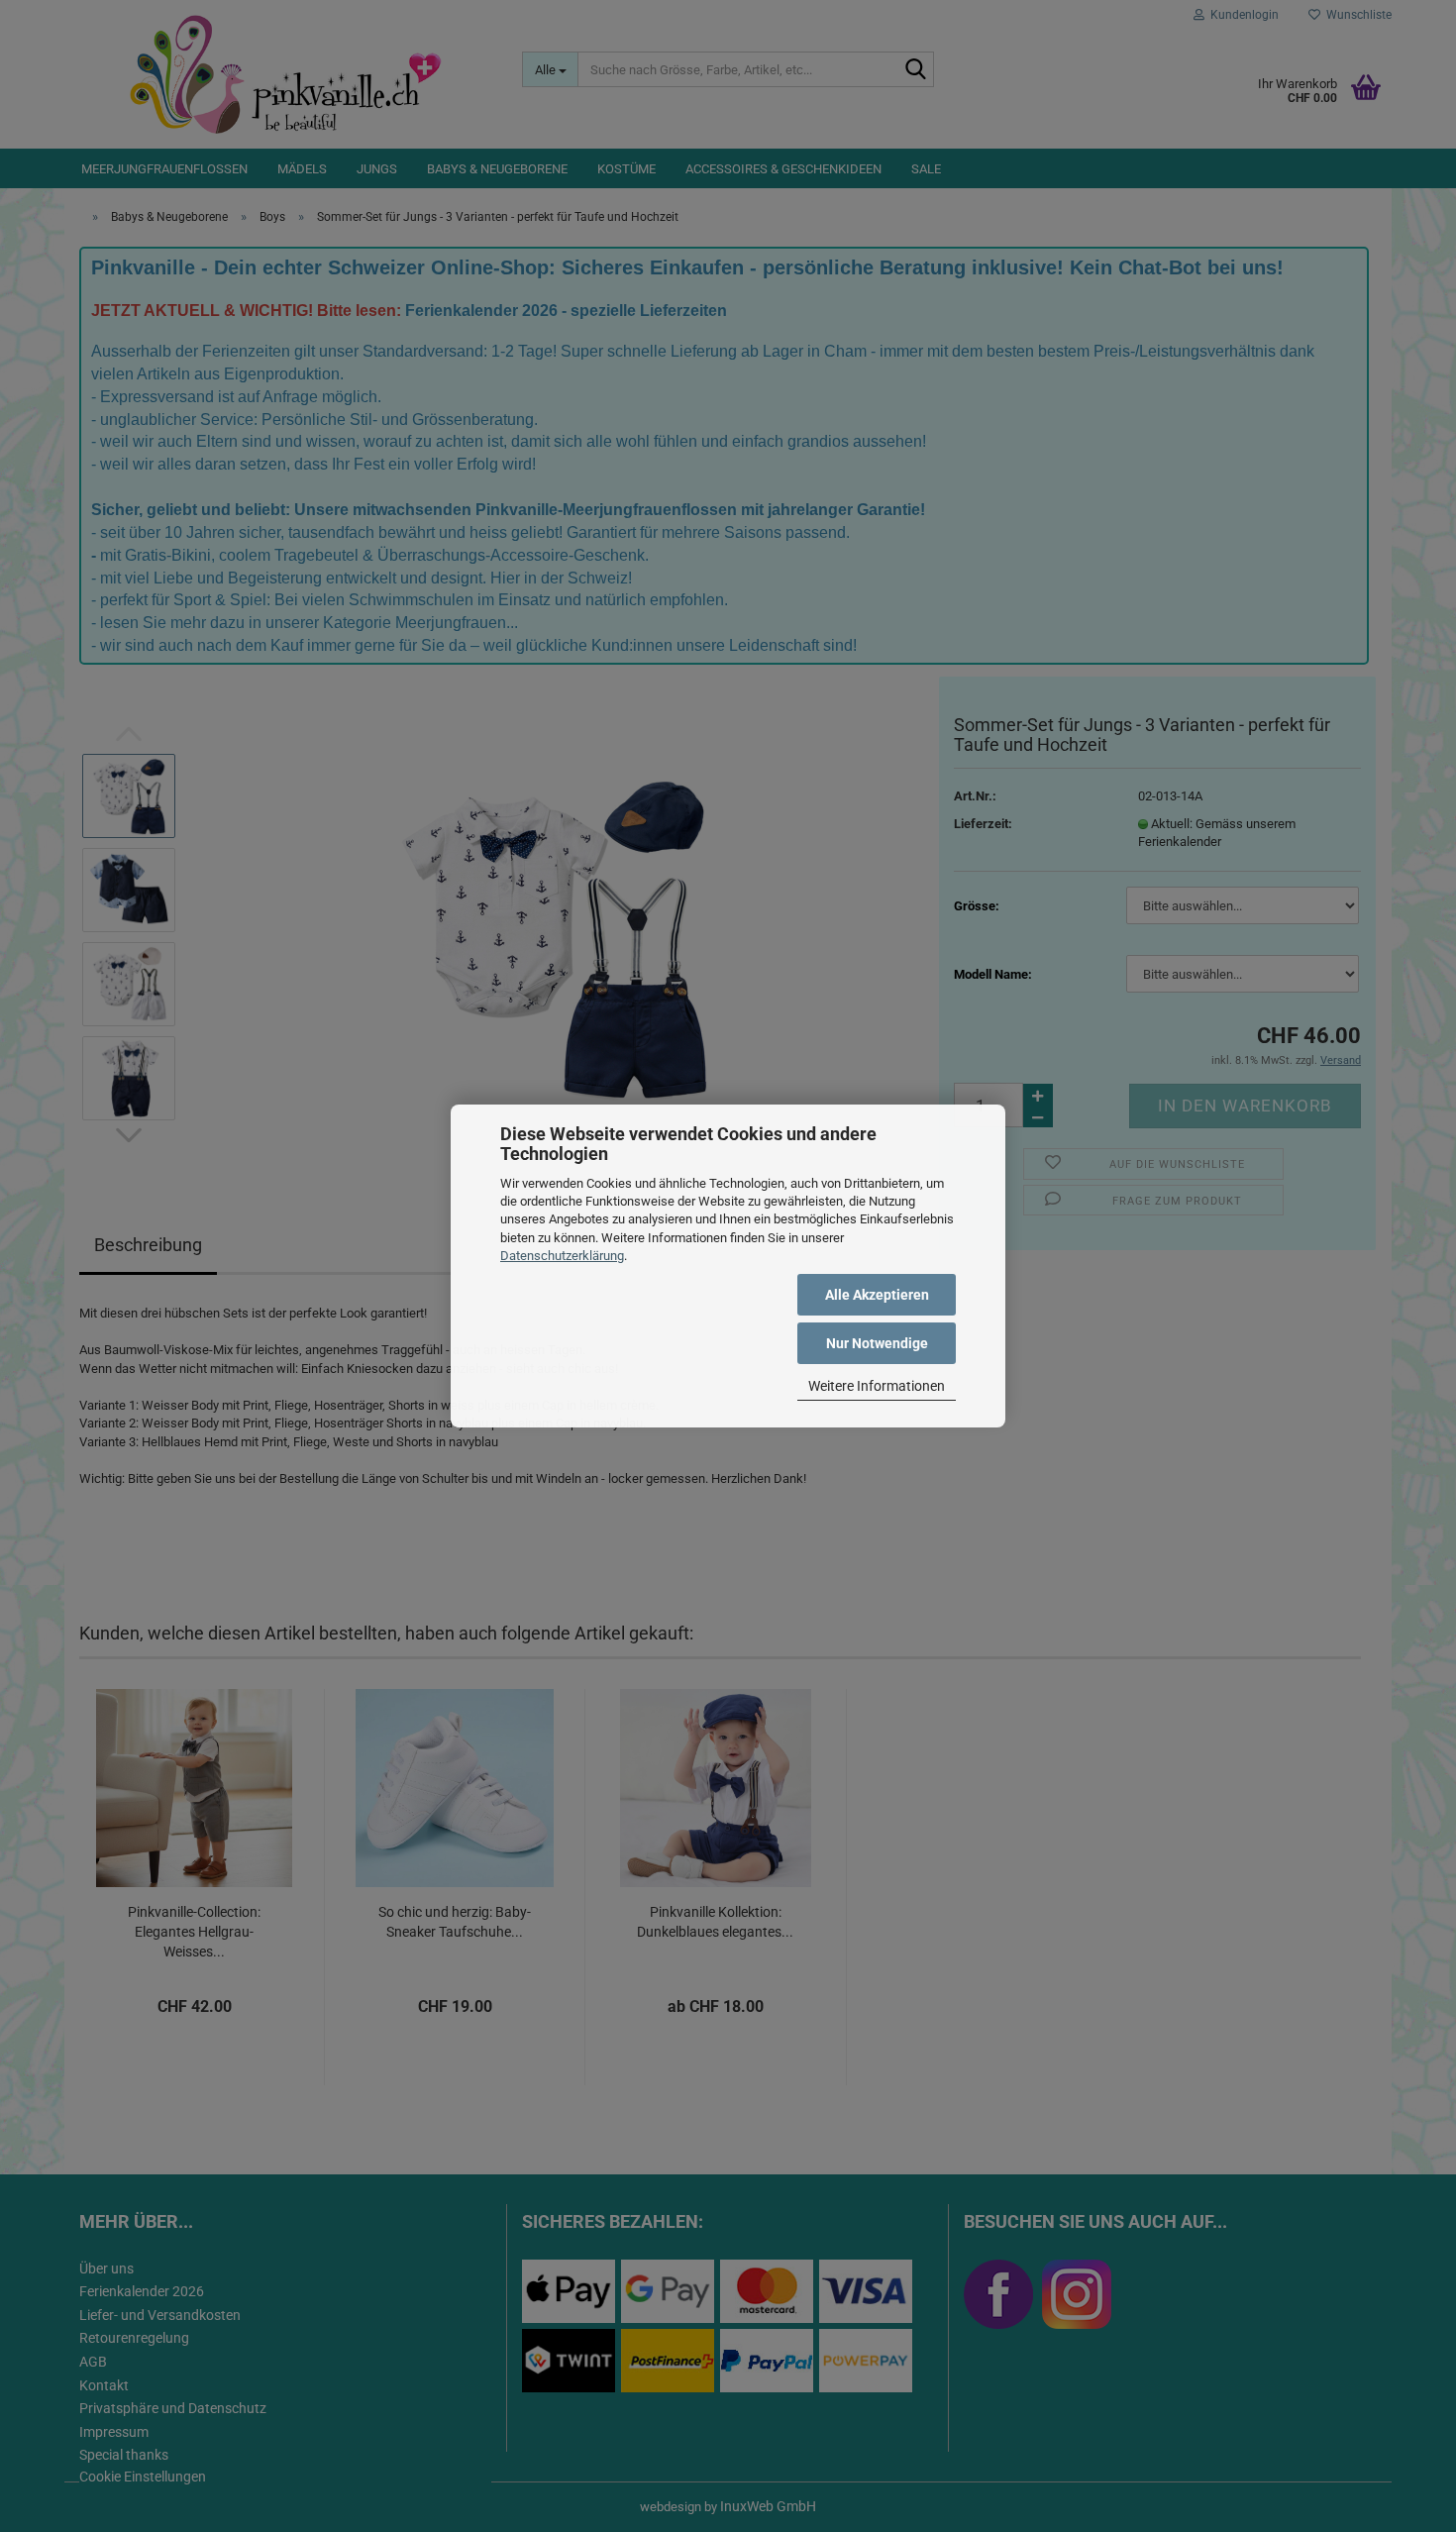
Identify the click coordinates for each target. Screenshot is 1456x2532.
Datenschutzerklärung (562, 1256)
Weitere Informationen (877, 1386)
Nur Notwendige (877, 1343)
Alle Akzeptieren (877, 1295)
